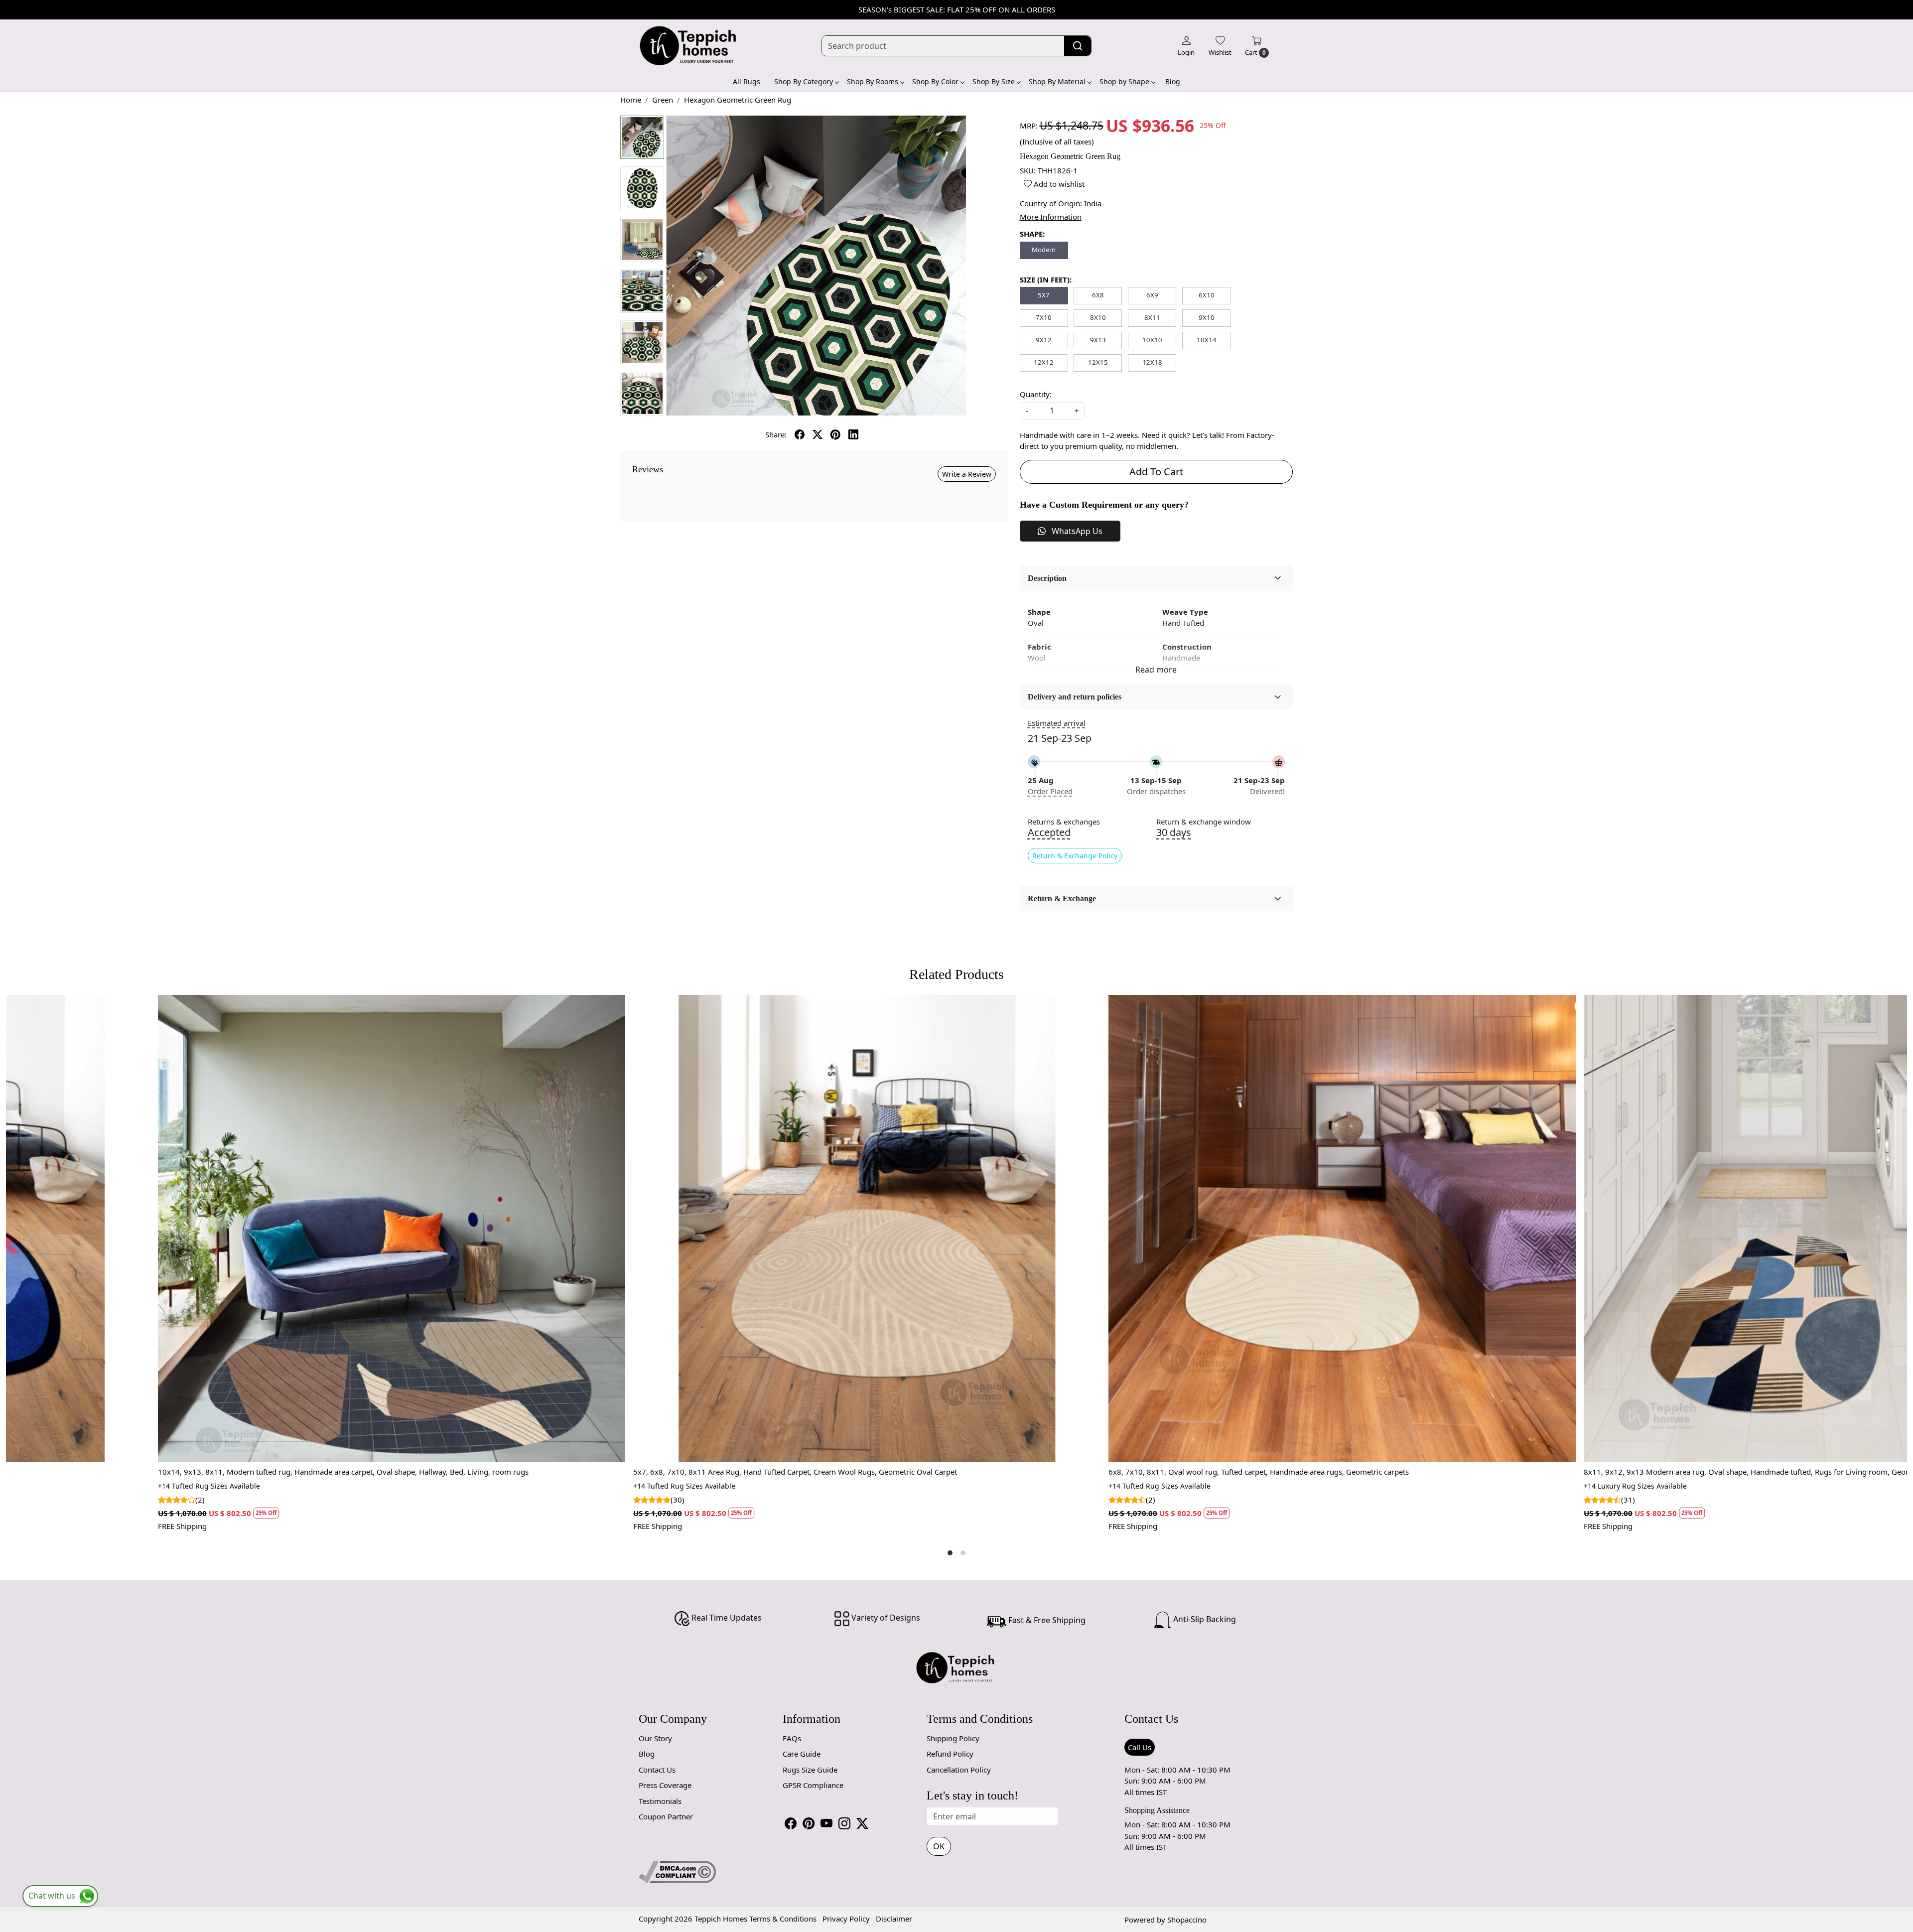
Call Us (1140, 1747)
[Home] (688, 46)
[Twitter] (862, 1823)
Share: (776, 434)
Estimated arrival (1057, 723)
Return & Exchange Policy (1075, 856)
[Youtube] (826, 1823)
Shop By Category (804, 81)
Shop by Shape (1124, 81)
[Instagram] (844, 1823)
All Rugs (747, 81)
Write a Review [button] (967, 474)
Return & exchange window (1204, 822)
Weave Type (1185, 612)
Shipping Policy (953, 1738)
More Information (1051, 217)
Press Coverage (665, 1785)
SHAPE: (1032, 234)
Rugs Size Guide (810, 1770)
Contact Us (657, 1770)
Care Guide (802, 1754)
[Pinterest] (809, 1823)
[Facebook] (791, 1823)
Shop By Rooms (873, 81)
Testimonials (660, 1801)
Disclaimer (894, 1919)
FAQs (792, 1738)
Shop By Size (994, 81)
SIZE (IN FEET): (1046, 279)
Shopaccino (1187, 1920)
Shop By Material (1057, 81)
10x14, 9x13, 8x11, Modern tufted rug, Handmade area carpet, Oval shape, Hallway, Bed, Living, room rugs (1092, 1472)
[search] (1078, 46)
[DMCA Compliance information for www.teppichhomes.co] (677, 1871)
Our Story (655, 1738)
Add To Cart (1156, 472)
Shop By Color (935, 81)
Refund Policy (950, 1754)
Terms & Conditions (783, 1919)
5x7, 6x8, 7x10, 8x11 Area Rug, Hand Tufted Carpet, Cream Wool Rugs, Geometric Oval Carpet (1543, 1472)
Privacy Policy (846, 1919)
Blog (1173, 81)
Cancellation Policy (959, 1770)
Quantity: (1036, 394)
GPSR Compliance (813, 1785)
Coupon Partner (666, 1816)
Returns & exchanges (1064, 822)
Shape (1039, 612)
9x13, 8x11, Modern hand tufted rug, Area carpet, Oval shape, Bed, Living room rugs (577, 1472)
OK (939, 1846)
